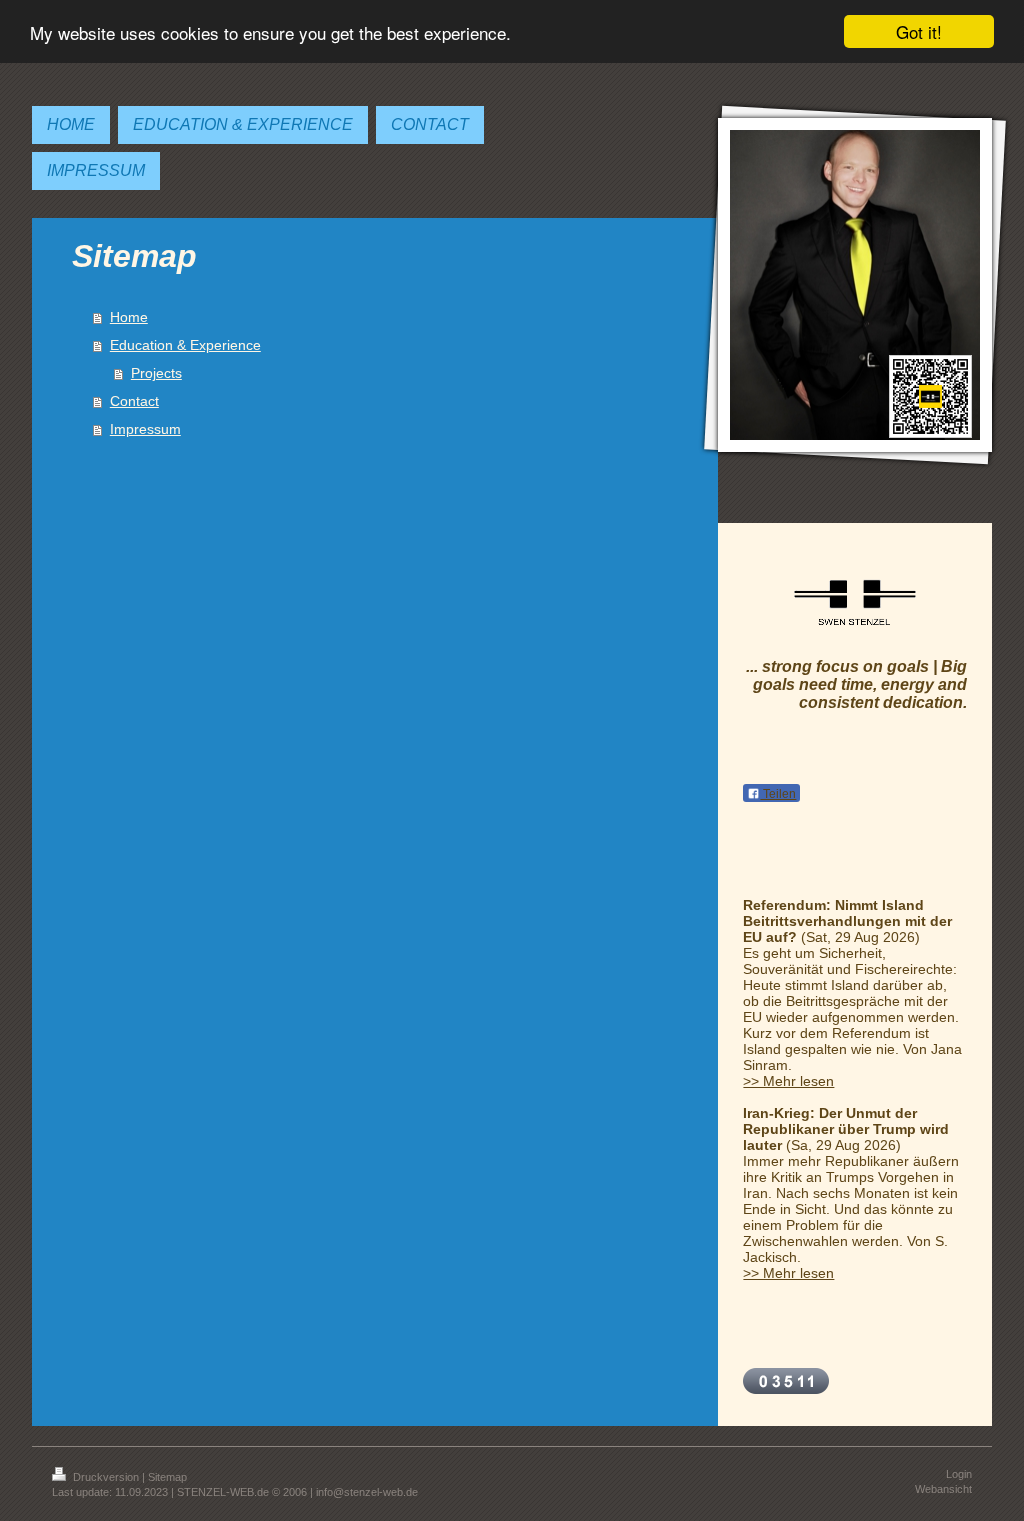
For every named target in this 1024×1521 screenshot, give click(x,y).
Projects (156, 373)
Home (129, 317)
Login (959, 1474)
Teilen (778, 794)
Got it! (919, 31)
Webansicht (943, 1489)
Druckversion (106, 1477)
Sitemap (167, 1477)
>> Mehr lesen (788, 1081)
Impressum (145, 429)
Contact (134, 401)
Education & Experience (185, 345)
